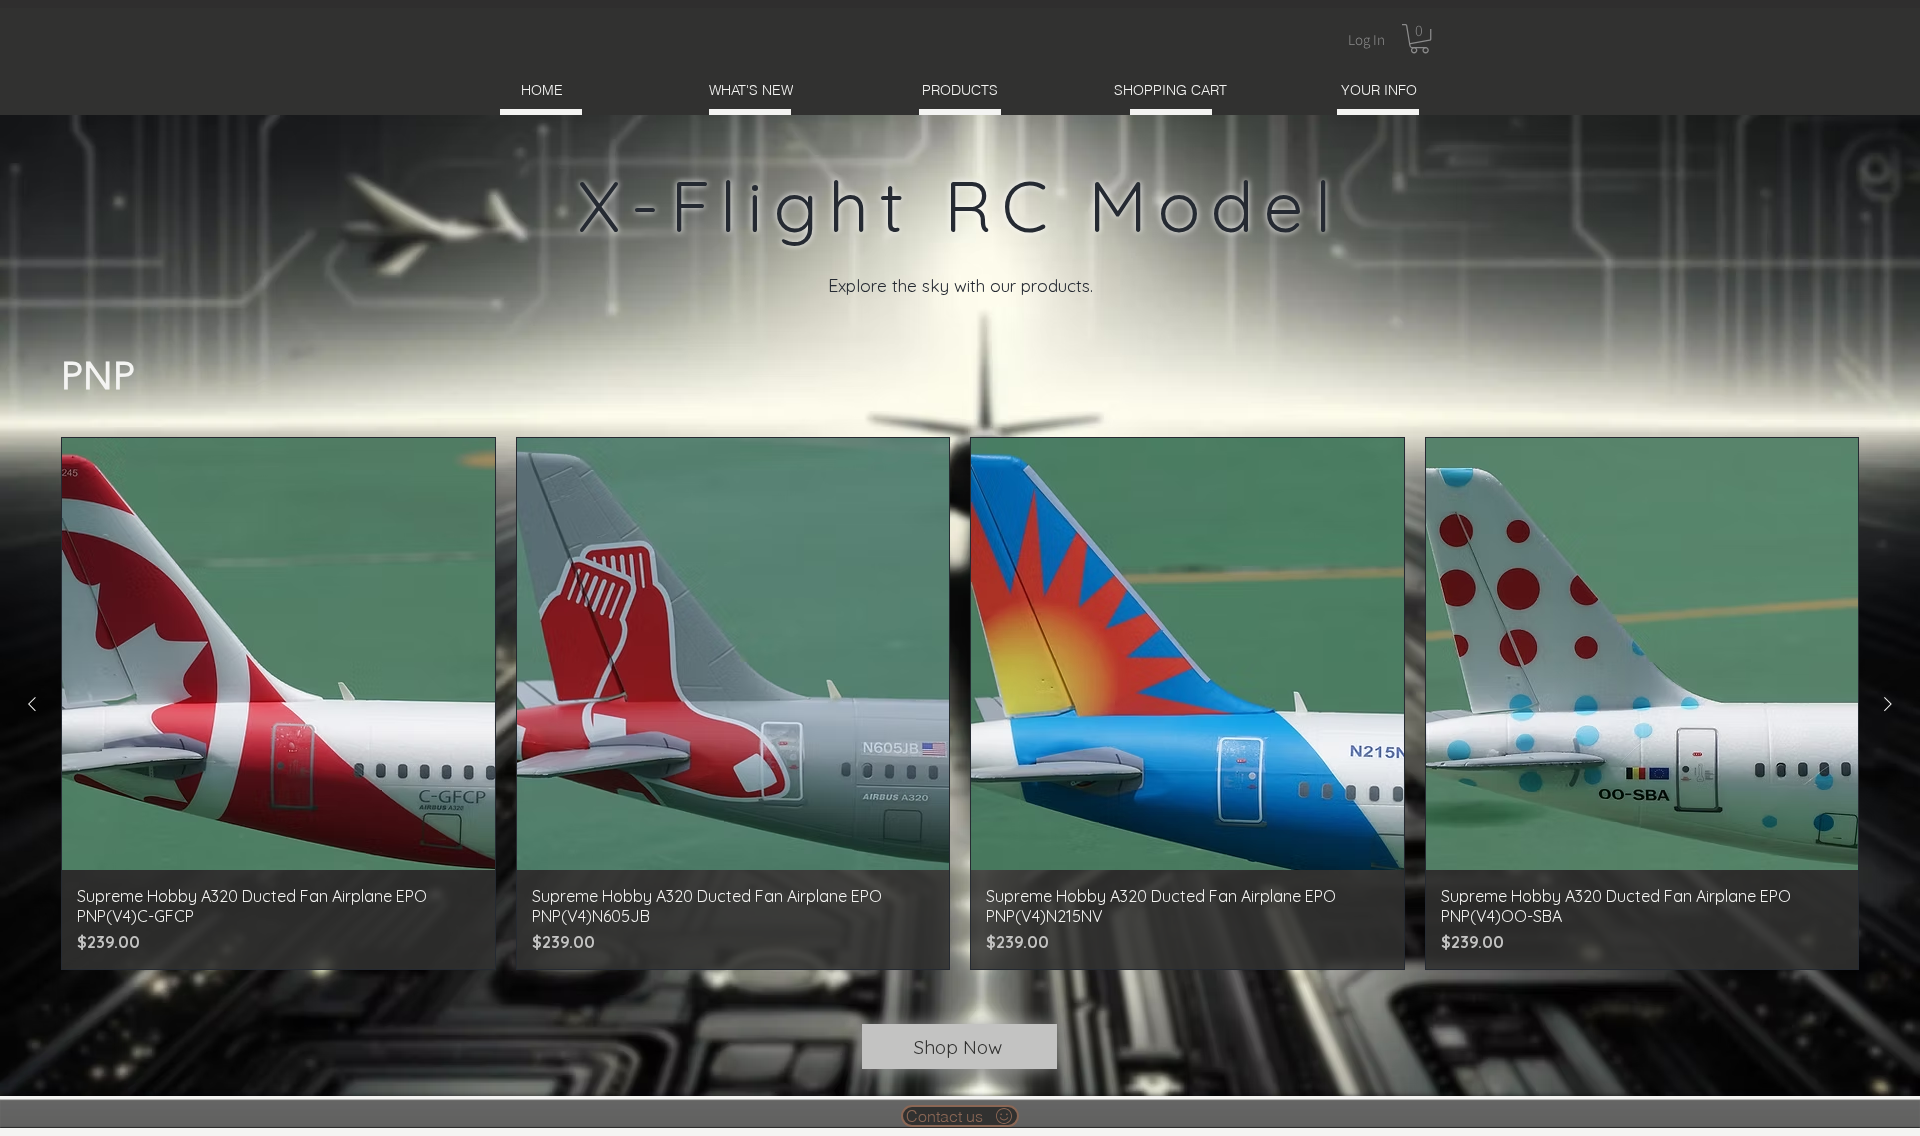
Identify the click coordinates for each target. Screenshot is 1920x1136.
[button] (1419, 38)
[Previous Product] (32, 704)
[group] (960, 704)
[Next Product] (1888, 704)
